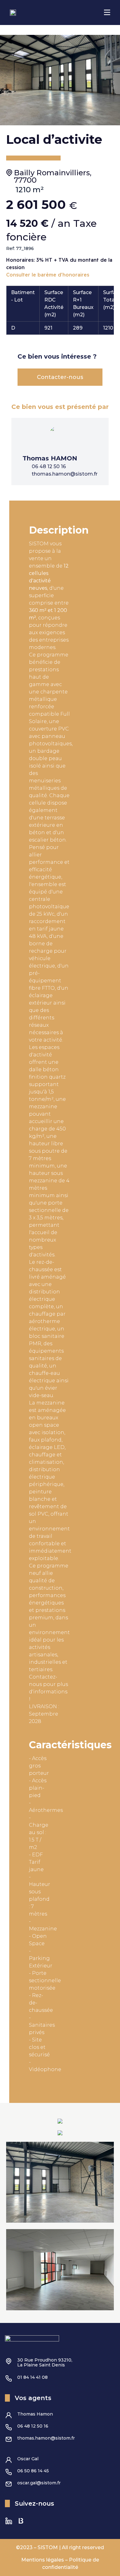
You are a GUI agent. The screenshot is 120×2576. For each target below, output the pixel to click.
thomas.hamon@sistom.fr (46, 2438)
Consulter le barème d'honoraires (48, 275)
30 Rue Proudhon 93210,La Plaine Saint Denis (45, 2362)
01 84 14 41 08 (32, 2377)
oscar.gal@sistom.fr (39, 2483)
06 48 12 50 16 (33, 2426)
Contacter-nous (60, 377)
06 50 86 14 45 (33, 2471)
